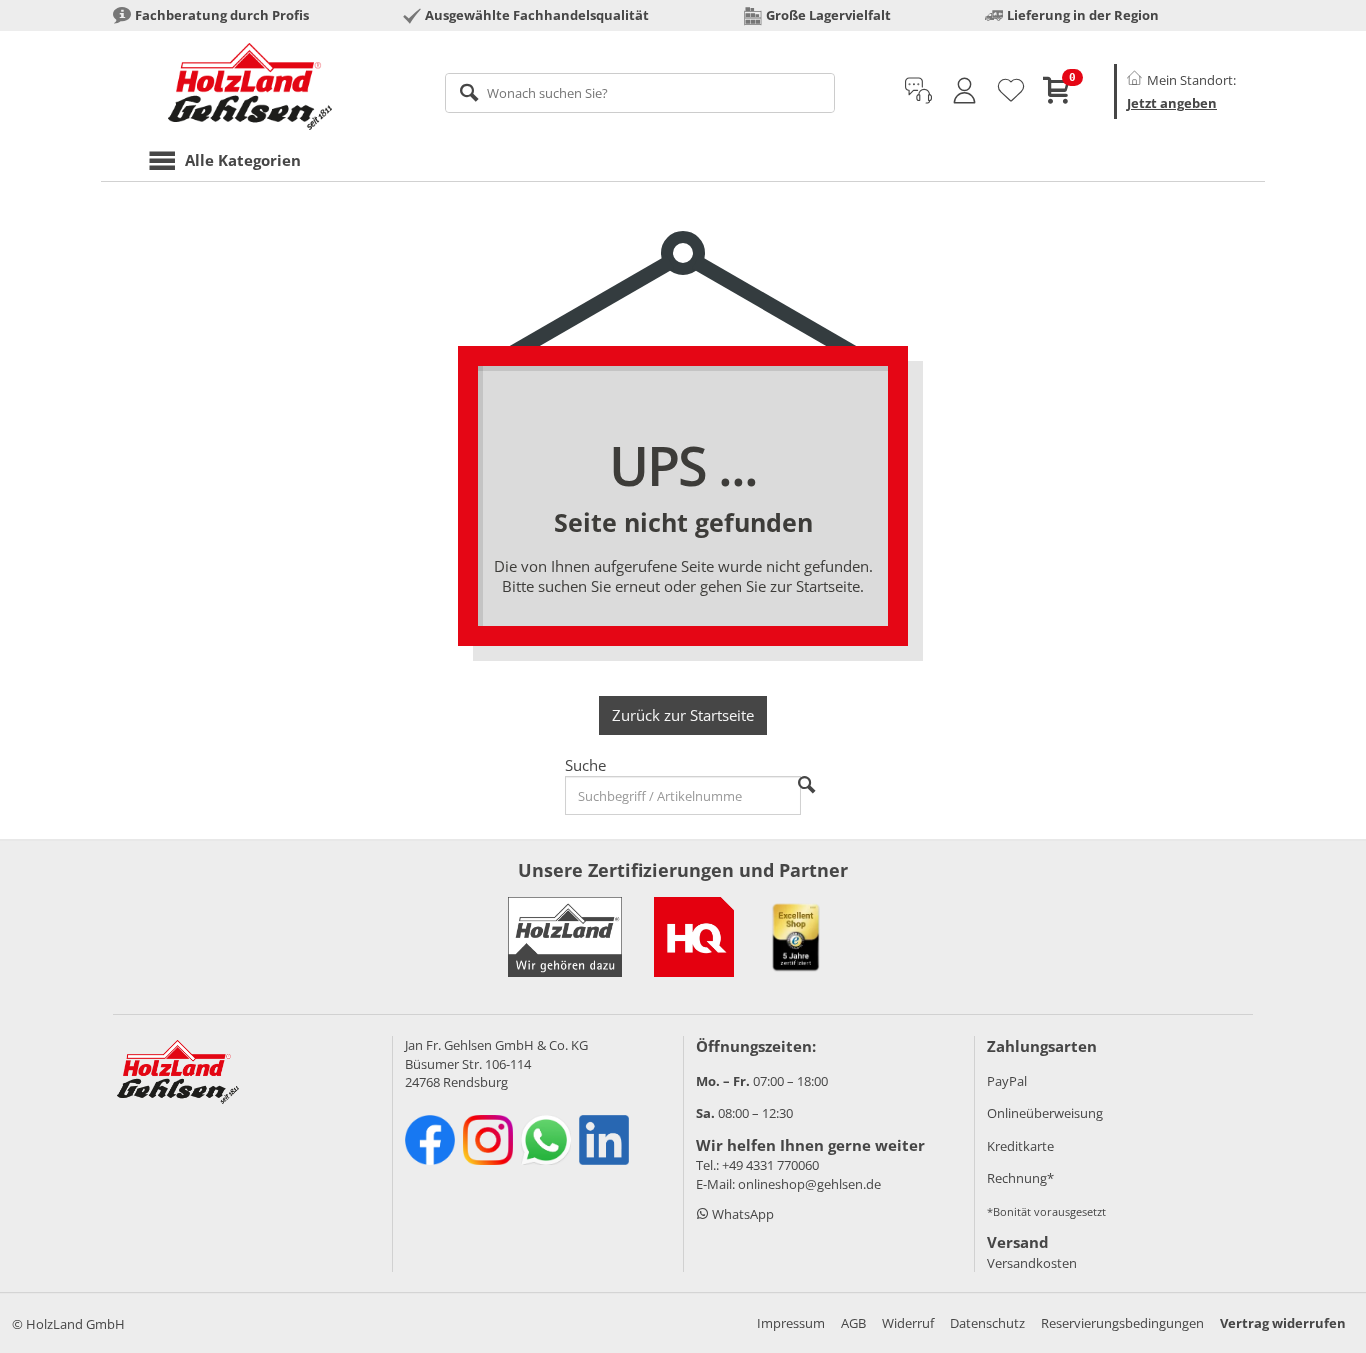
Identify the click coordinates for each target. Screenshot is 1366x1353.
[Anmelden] (964, 91)
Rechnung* (1020, 1178)
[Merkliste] (1011, 91)
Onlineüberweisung (1045, 1113)
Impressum (791, 1323)
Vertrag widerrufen (1283, 1323)
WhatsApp (741, 1214)
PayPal (1007, 1081)
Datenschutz (987, 1323)
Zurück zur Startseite (683, 715)
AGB (853, 1323)
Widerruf (908, 1323)
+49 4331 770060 (770, 1165)
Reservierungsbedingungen (1122, 1323)
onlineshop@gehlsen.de (809, 1184)
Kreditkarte (1020, 1146)
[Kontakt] (918, 91)
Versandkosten (1032, 1263)
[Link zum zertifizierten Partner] (694, 937)
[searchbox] (640, 93)
